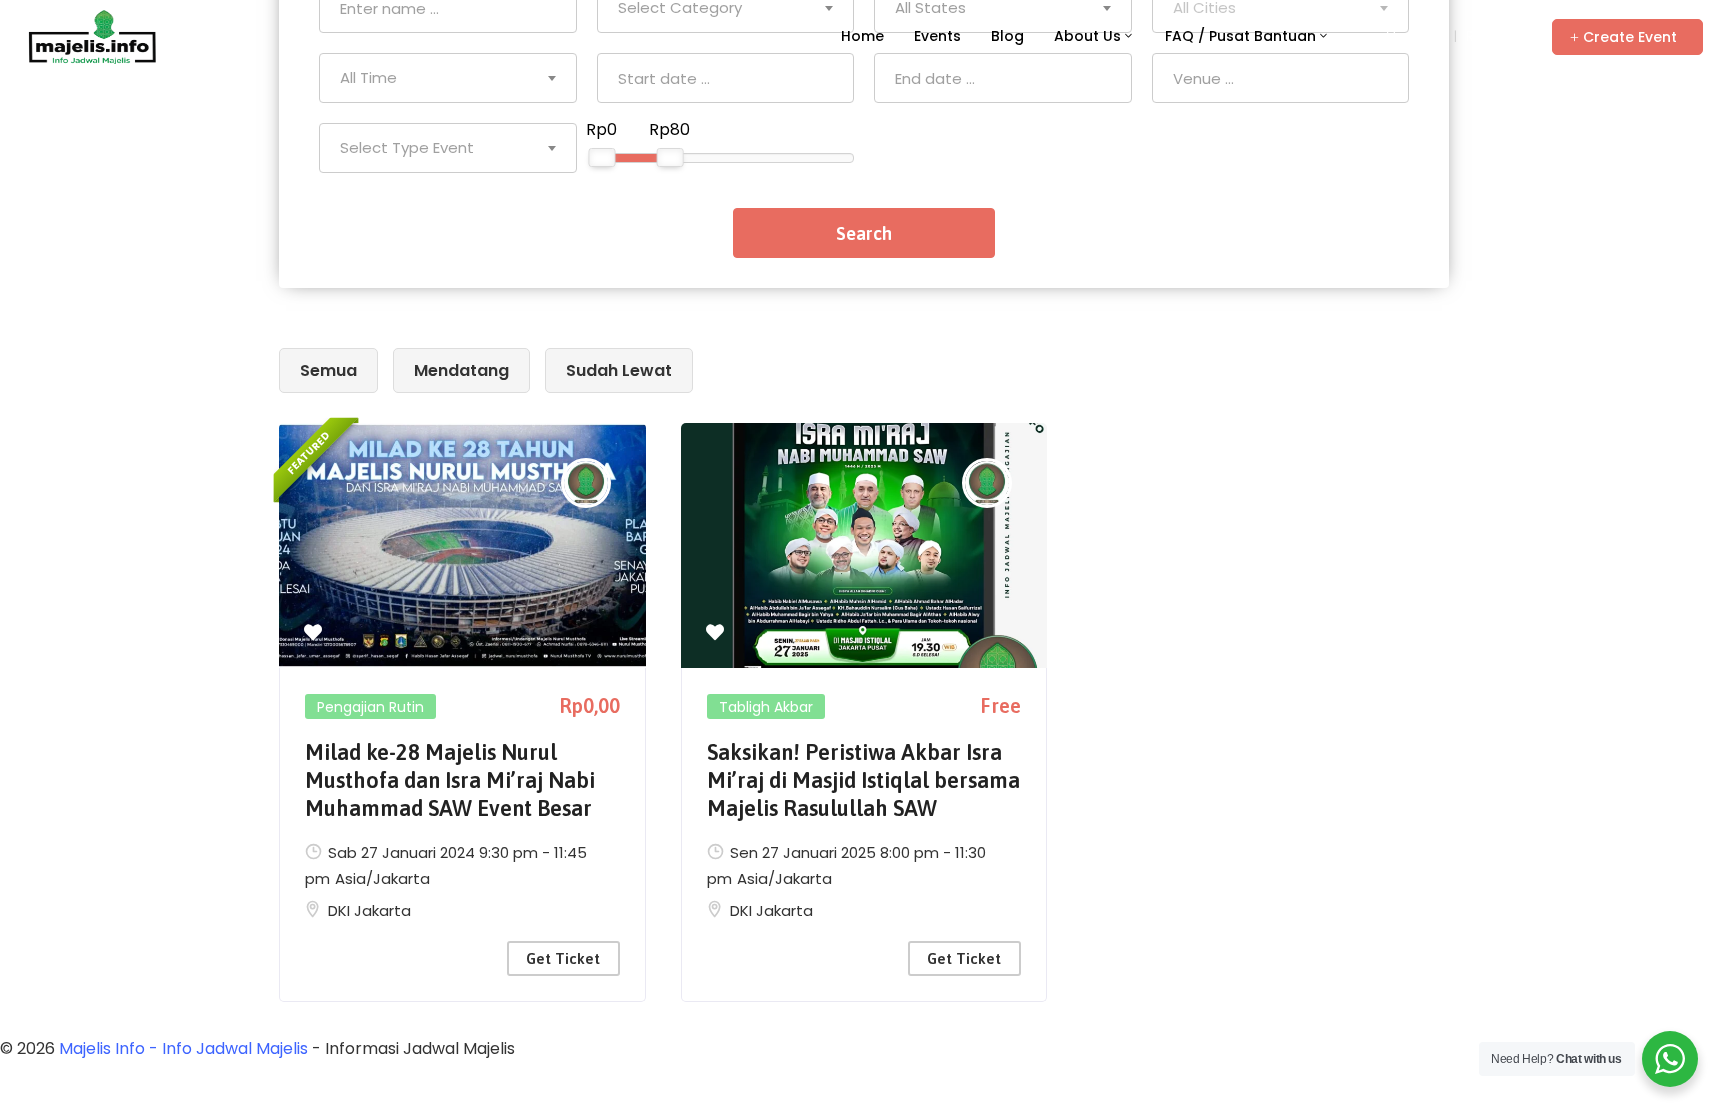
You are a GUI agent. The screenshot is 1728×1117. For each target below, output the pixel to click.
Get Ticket (563, 958)
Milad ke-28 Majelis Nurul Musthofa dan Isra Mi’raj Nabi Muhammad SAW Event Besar (450, 780)
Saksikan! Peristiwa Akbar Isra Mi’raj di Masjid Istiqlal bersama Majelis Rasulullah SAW (863, 780)
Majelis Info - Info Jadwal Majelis (183, 1048)
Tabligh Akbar (766, 707)
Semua (328, 370)
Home (862, 36)
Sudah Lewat (619, 370)
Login (1425, 36)
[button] (1627, 37)
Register (1494, 36)
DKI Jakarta (369, 910)
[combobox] (448, 78)
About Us (1087, 36)
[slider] (601, 157)
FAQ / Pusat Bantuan (1240, 36)
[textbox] (448, 78)
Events (937, 36)
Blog (1007, 36)
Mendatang (461, 370)
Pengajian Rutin (370, 707)
